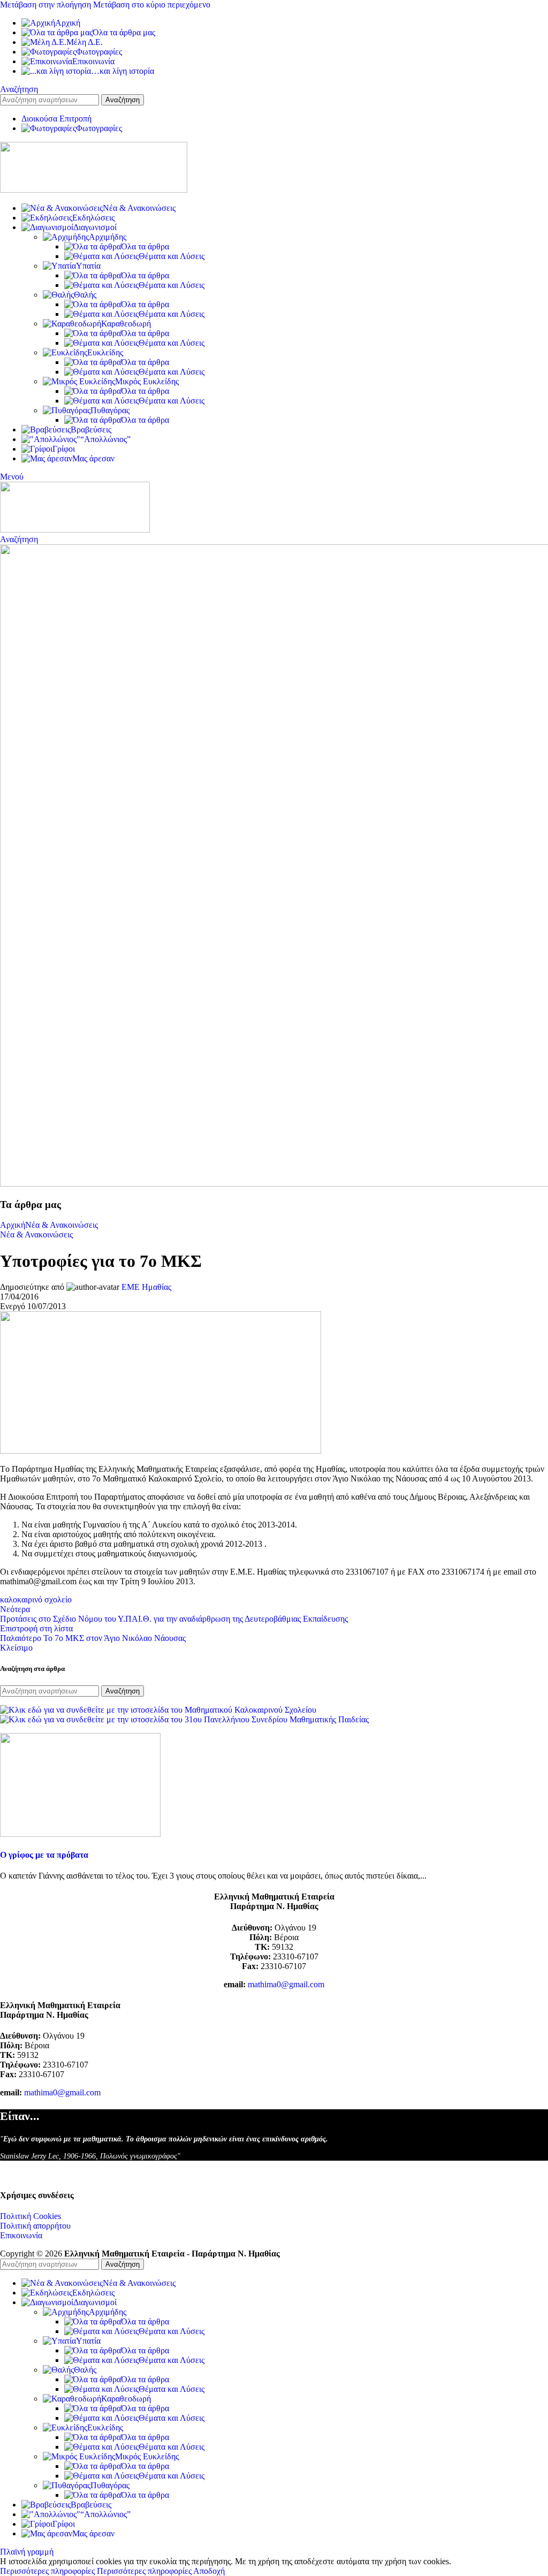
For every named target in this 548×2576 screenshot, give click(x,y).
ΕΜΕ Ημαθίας (146, 1287)
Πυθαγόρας (110, 410)
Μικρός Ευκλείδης (147, 381)
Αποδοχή (209, 2571)
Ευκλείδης (105, 352)
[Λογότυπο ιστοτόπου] (94, 190)
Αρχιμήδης (108, 237)
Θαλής (85, 295)
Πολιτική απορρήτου (35, 2226)
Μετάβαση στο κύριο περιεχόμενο (152, 5)
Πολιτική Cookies (31, 2216)
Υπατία (88, 266)
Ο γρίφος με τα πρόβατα (44, 1855)
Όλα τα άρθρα (145, 246)
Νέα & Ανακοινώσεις (62, 1225)
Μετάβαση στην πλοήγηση (47, 5)
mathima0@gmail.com (286, 1984)
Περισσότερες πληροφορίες (96, 2571)
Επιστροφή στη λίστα (36, 1628)
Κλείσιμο (16, 1648)
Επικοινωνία (21, 2235)
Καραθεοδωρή (126, 324)
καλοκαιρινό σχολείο (36, 1599)
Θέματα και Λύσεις (172, 256)
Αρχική (13, 1225)
